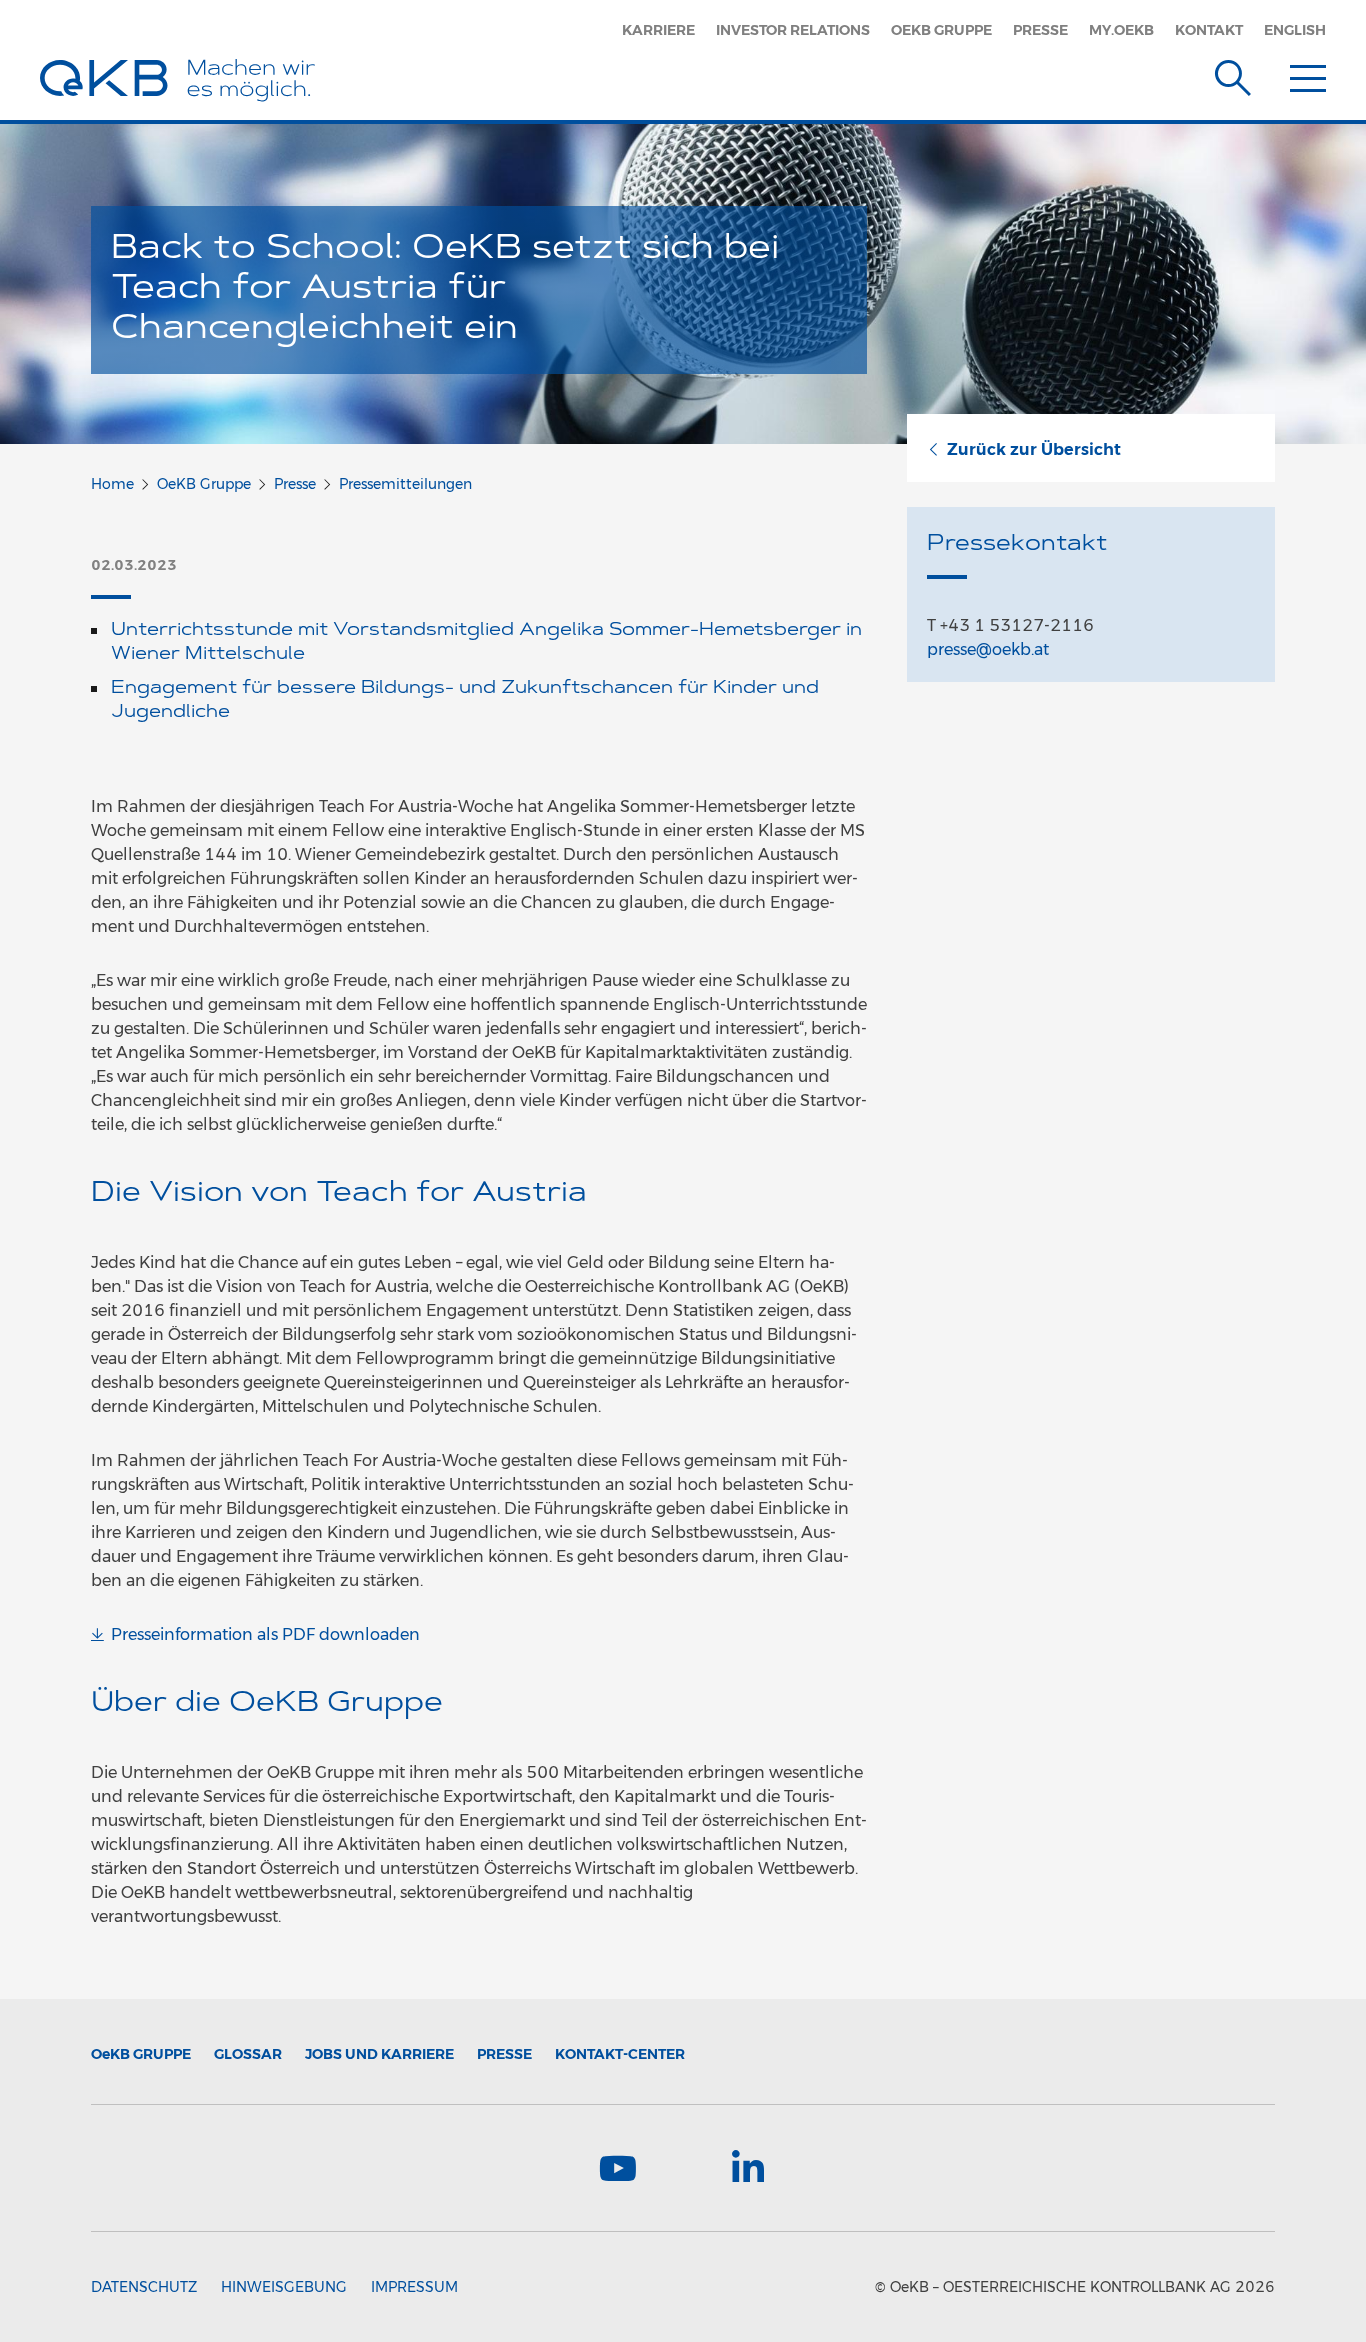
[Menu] (1308, 74)
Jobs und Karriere (379, 2054)
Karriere (658, 30)
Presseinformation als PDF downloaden (265, 1634)
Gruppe (141, 2054)
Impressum (414, 2287)
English (1295, 30)
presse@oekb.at (988, 649)
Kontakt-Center (620, 2054)
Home (112, 484)
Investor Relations (793, 30)
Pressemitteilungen (405, 484)
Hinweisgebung (284, 2287)
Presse (1040, 30)
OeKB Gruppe (941, 30)
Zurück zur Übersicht (1034, 449)
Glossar (248, 2054)
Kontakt (1209, 30)
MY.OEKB (1121, 30)
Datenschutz (144, 2287)
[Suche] (1233, 74)
